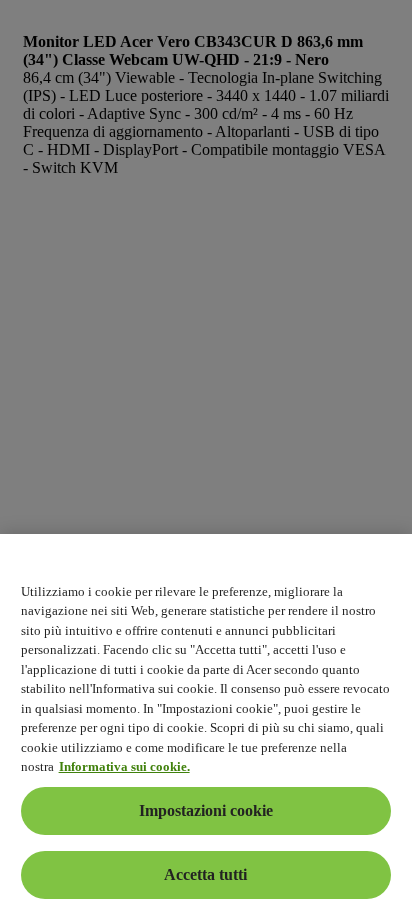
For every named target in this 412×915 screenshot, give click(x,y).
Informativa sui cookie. (124, 766)
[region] (206, 724)
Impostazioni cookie (206, 810)
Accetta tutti (205, 874)
